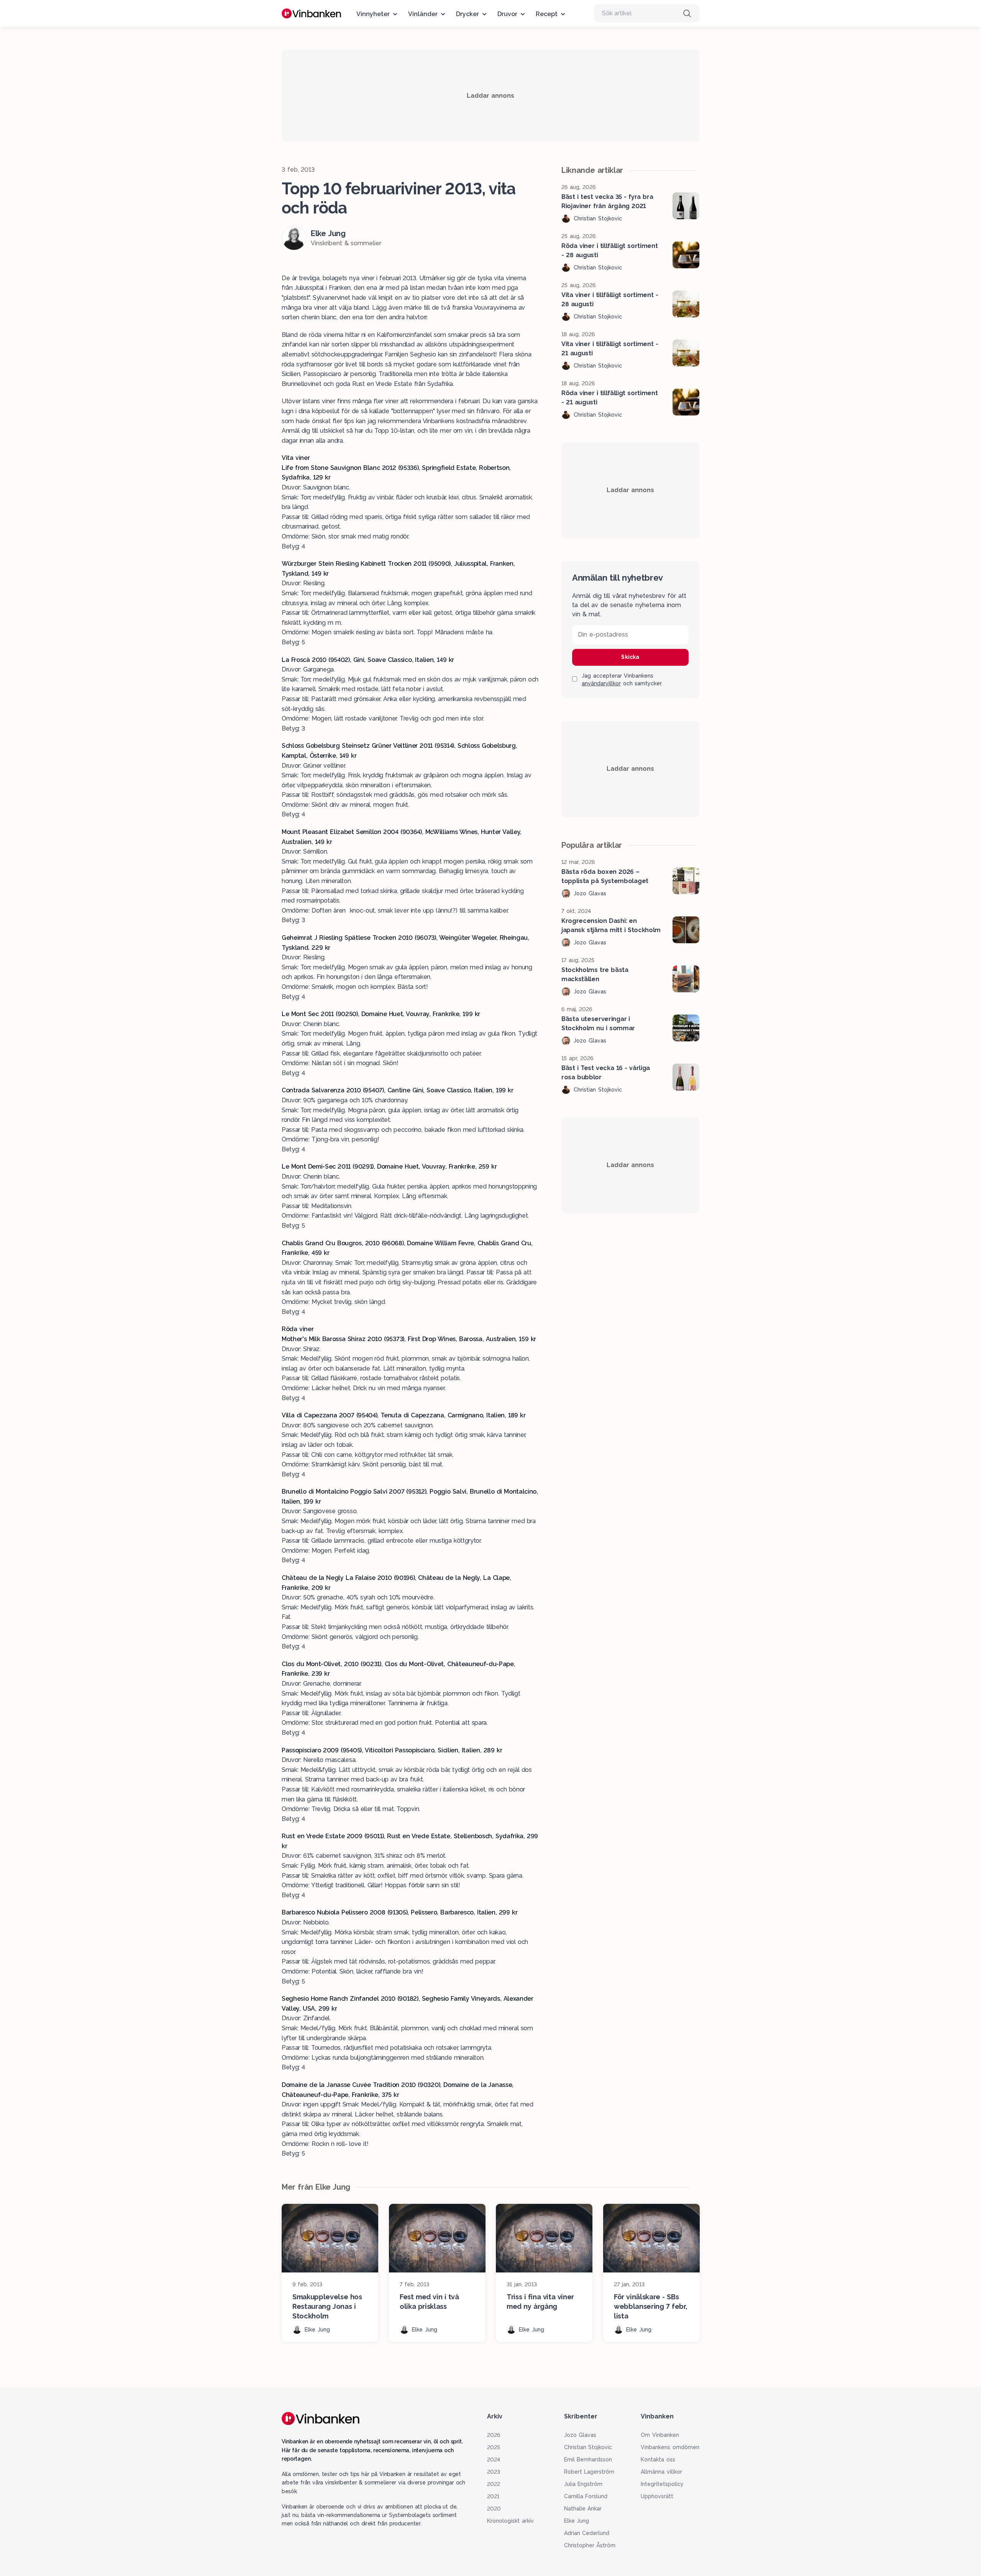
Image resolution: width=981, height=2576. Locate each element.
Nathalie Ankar (583, 2509)
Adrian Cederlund (587, 2533)
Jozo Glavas (580, 2435)
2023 (494, 2472)
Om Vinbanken (660, 2435)
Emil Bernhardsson (588, 2459)
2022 (494, 2484)
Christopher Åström (590, 2545)
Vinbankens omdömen (670, 2447)
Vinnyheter (373, 14)
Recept (547, 14)
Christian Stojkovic (588, 2447)
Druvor (507, 14)
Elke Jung (577, 2521)
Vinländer (423, 14)
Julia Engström (583, 2484)
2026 (494, 2435)
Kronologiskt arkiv (510, 2521)
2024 (494, 2459)
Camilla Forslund (586, 2496)
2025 (494, 2447)
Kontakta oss (658, 2459)
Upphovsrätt (657, 2496)
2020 (494, 2509)
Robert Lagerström (589, 2472)
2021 (493, 2496)
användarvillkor (601, 683)
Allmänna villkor (661, 2472)
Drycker (468, 14)
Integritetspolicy (662, 2484)
